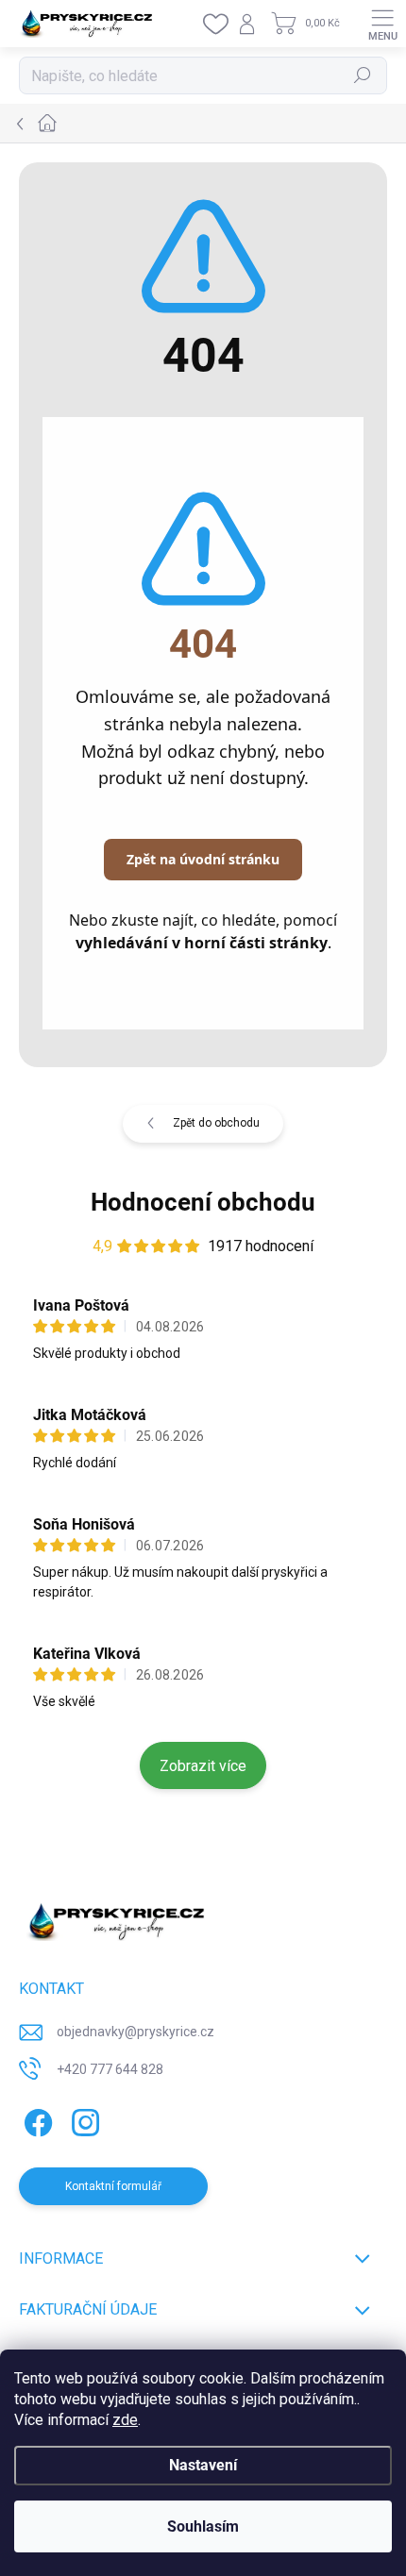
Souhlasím (203, 2526)
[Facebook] (35, 2119)
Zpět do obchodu (216, 1123)
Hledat (363, 75)
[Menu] (382, 24)
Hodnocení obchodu (203, 1202)
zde (125, 2420)
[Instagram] (83, 2119)
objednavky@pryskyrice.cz (135, 2032)
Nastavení (203, 2465)
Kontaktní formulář (113, 2186)
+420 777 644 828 (110, 2069)
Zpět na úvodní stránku (203, 859)
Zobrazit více (203, 1766)
